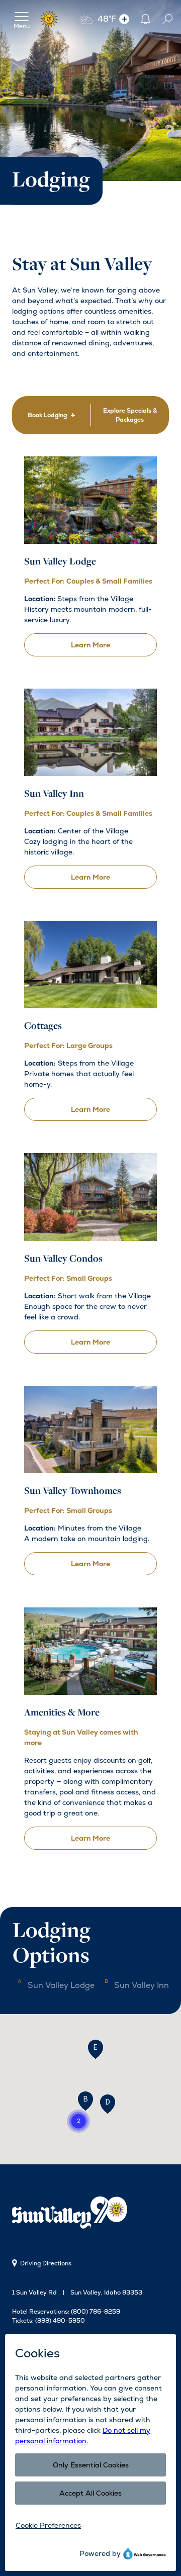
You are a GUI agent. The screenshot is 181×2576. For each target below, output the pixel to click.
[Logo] (49, 19)
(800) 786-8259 (96, 2312)
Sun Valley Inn (142, 1985)
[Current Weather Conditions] (124, 19)
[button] (85, 2101)
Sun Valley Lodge (61, 1985)
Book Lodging (47, 415)
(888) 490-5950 (60, 2321)
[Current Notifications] (145, 19)
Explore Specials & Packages (130, 415)
